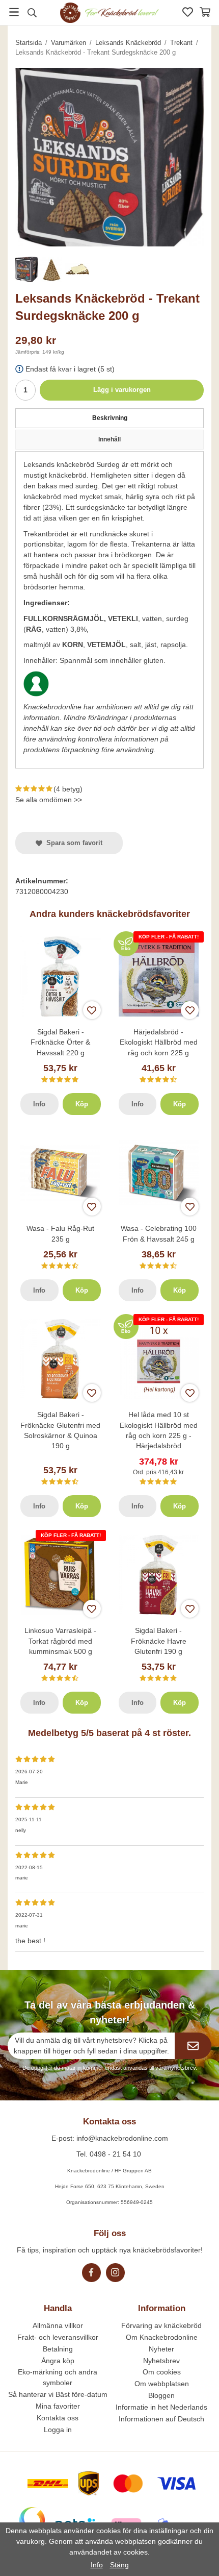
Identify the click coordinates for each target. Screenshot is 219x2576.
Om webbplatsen (162, 2384)
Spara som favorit (72, 843)
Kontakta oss (58, 2418)
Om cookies (162, 2372)
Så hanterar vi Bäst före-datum (58, 2394)
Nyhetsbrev (161, 2361)
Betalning (58, 2349)
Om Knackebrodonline (162, 2337)
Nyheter (161, 2349)
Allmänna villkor (58, 2325)
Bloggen (161, 2395)
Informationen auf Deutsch (161, 2419)
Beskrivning (110, 418)
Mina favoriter (58, 2406)
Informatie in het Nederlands (161, 2407)
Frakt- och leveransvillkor (58, 2337)
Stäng (119, 2565)
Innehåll (109, 439)
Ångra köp (58, 2361)
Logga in (58, 2430)
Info (39, 1104)
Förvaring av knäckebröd (161, 2325)
